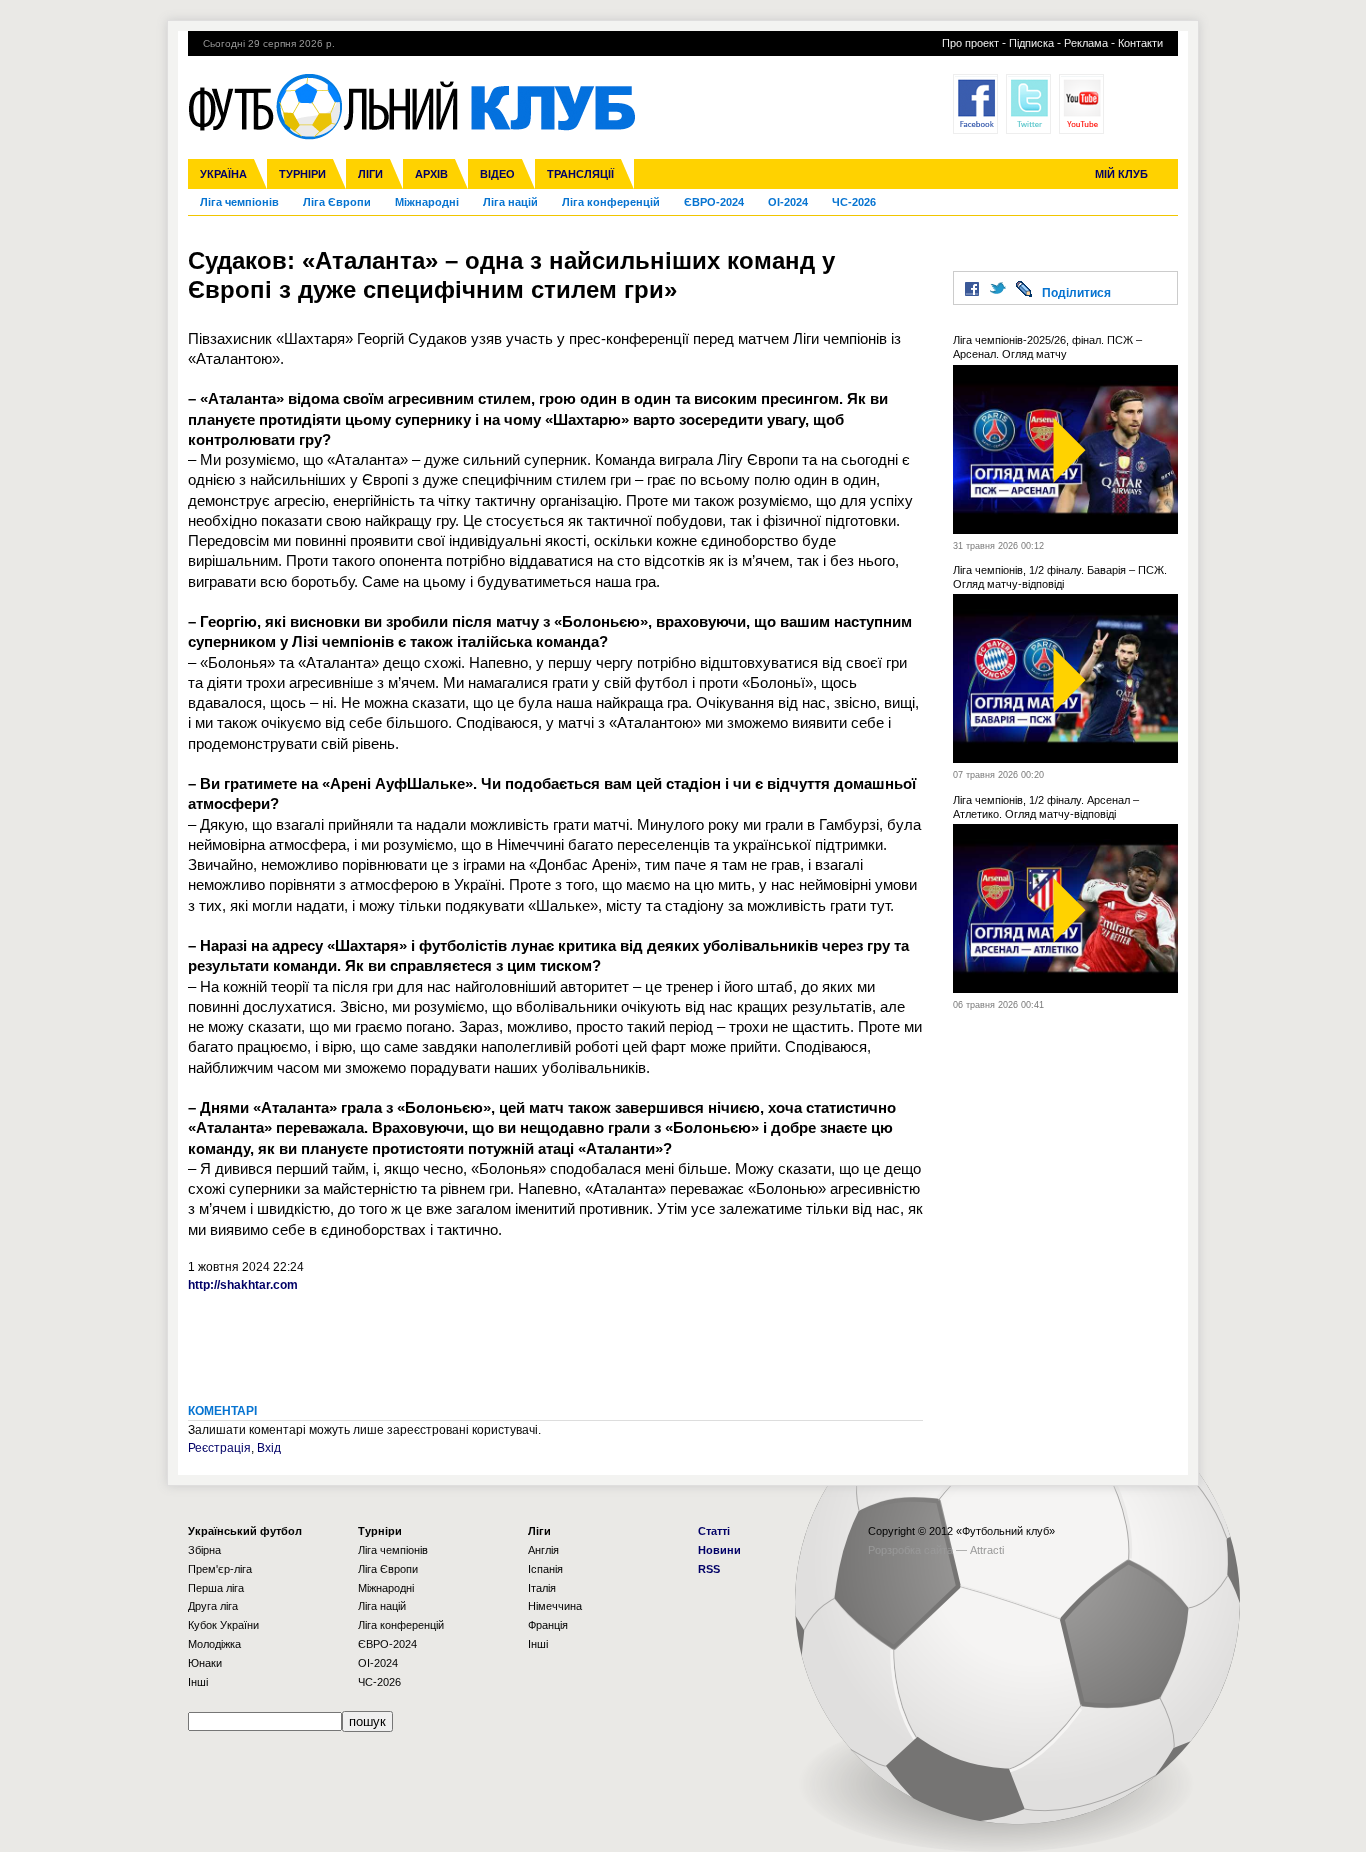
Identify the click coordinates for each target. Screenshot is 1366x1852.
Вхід (269, 1448)
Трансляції (580, 174)
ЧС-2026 (854, 202)
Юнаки (205, 1663)
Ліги (370, 174)
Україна (223, 174)
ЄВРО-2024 (714, 202)
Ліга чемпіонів (239, 202)
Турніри (302, 174)
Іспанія (545, 1569)
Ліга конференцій (611, 202)
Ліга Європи (337, 202)
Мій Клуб (1121, 174)
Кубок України (223, 1625)
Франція (548, 1625)
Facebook (975, 104)
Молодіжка (214, 1644)
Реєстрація (219, 1448)
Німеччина (555, 1606)
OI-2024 (788, 202)
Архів (431, 174)
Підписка (1031, 43)
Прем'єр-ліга (220, 1569)
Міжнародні (427, 202)
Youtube (1081, 104)
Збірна (204, 1550)
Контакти (1140, 43)
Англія (543, 1550)
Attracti (987, 1550)
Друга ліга (213, 1606)
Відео (497, 174)
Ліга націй (510, 202)
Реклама (1086, 43)
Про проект (970, 43)
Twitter (1028, 104)
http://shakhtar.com (243, 1285)
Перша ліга (216, 1588)
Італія (542, 1588)
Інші (198, 1682)
